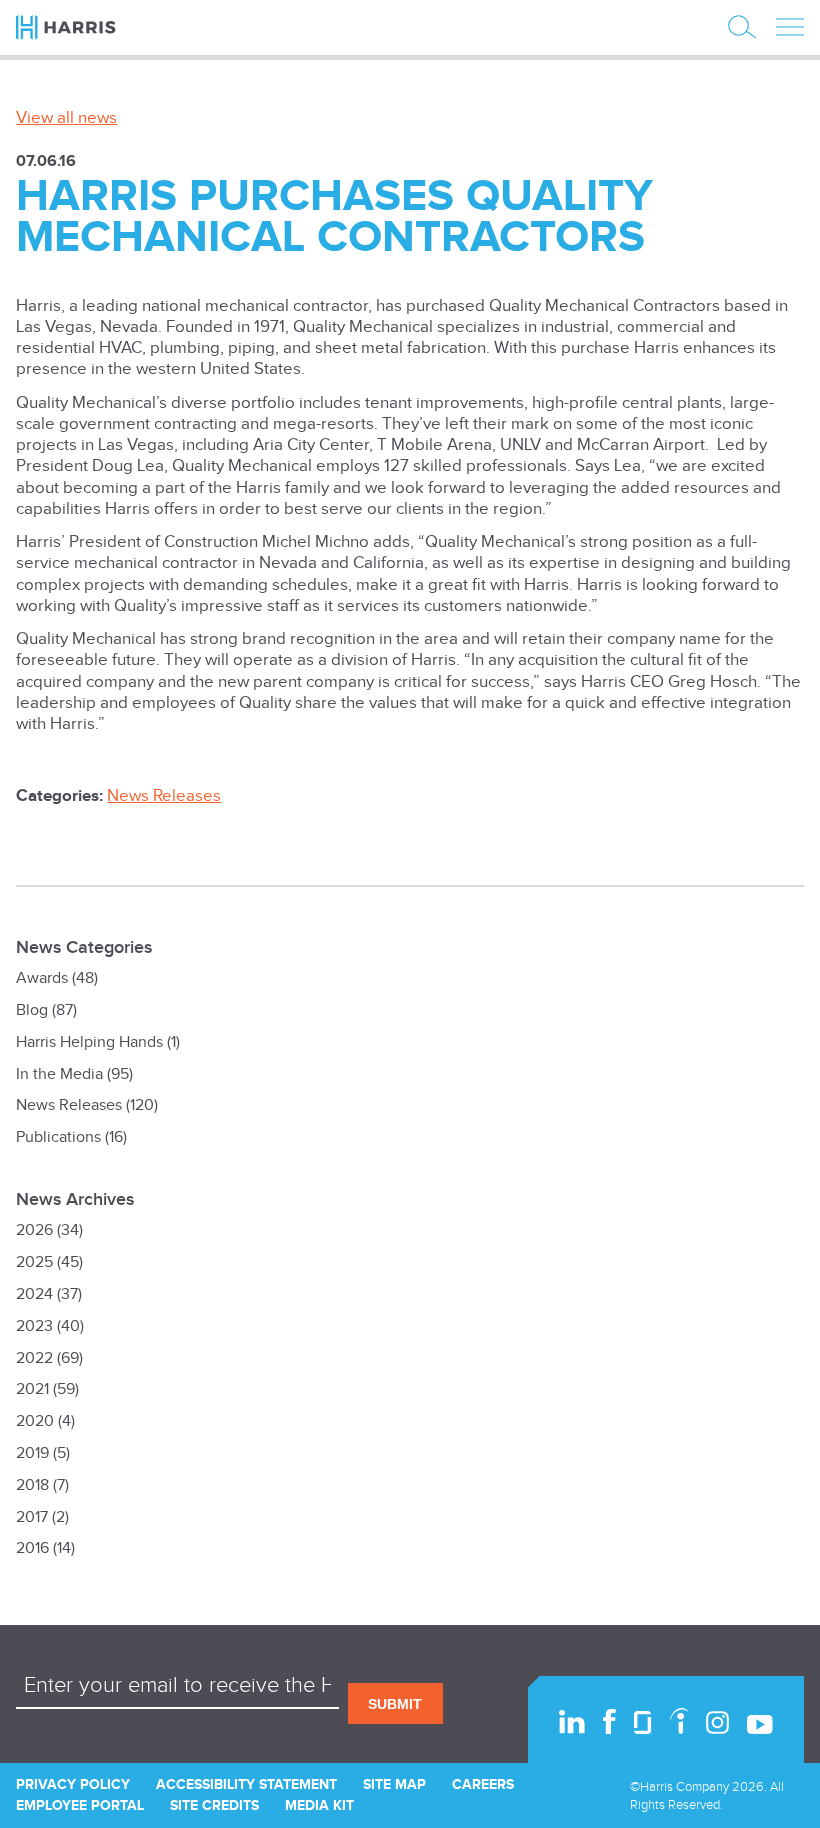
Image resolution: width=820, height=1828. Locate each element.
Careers (483, 1784)
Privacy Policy (73, 1784)
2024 (34, 1294)
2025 (34, 1262)
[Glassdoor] (643, 1723)
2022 (34, 1358)
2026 (34, 1230)
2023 (34, 1326)
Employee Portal (80, 1805)
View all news (66, 118)
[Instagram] (717, 1722)
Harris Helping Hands (89, 1042)
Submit (395, 1704)
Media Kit (319, 1805)
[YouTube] (760, 1724)
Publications (58, 1137)
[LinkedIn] (572, 1722)
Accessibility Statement (246, 1784)
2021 (32, 1389)
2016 (32, 1548)
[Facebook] (609, 1722)
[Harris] (79, 27)
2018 (32, 1485)
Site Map (394, 1784)
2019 (32, 1453)
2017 (32, 1517)
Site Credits (214, 1805)
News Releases (164, 796)
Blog (32, 1010)
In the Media (59, 1074)
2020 (35, 1421)
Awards (42, 978)
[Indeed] (679, 1721)
